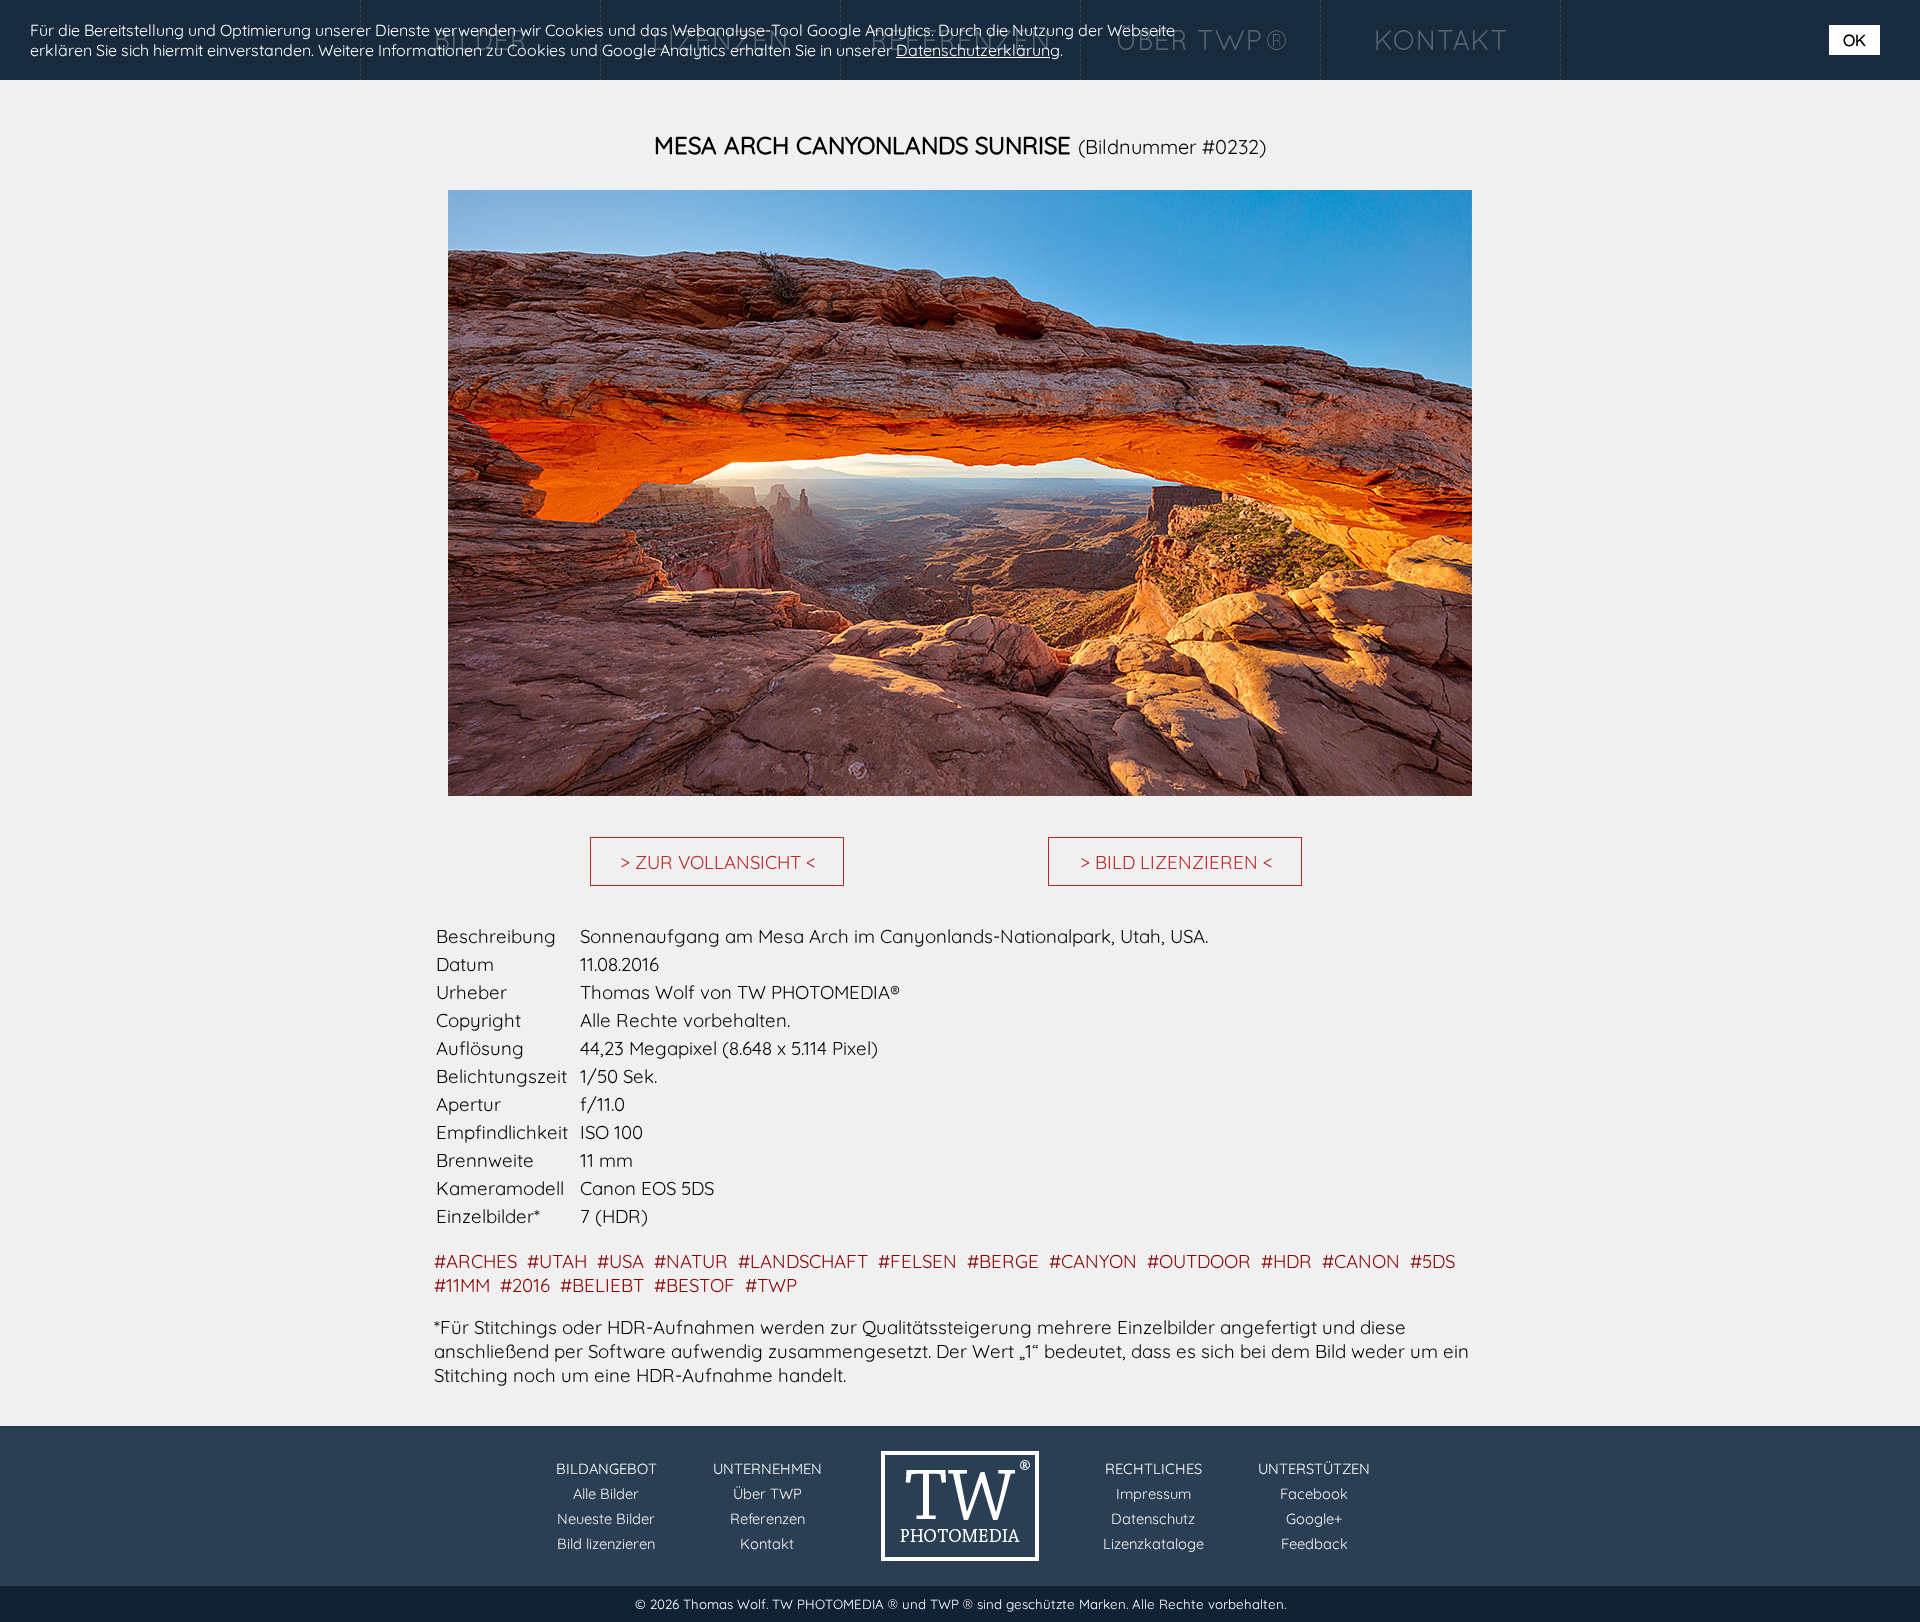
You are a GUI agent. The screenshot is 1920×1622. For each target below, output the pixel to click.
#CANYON (1093, 1261)
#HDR (1286, 1261)
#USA (620, 1261)
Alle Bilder (606, 1493)
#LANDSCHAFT (803, 1261)
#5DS (1432, 1261)
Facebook (1314, 1493)
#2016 (525, 1285)
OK (1854, 40)
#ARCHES (475, 1261)
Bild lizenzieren (606, 1543)
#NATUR (691, 1261)
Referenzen (767, 1518)
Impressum (1153, 1493)
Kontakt (767, 1543)
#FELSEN (917, 1261)
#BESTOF (694, 1285)
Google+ (1314, 1518)
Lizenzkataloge (1153, 1543)
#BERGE (1003, 1261)
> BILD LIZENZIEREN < (1176, 862)
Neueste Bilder (606, 1518)
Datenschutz (1153, 1518)
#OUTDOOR (1199, 1261)
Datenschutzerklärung (978, 50)
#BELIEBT (602, 1285)
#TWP (771, 1285)
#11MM (462, 1285)
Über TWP (767, 1493)
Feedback (1314, 1543)
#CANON (1361, 1261)
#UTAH (557, 1261)
